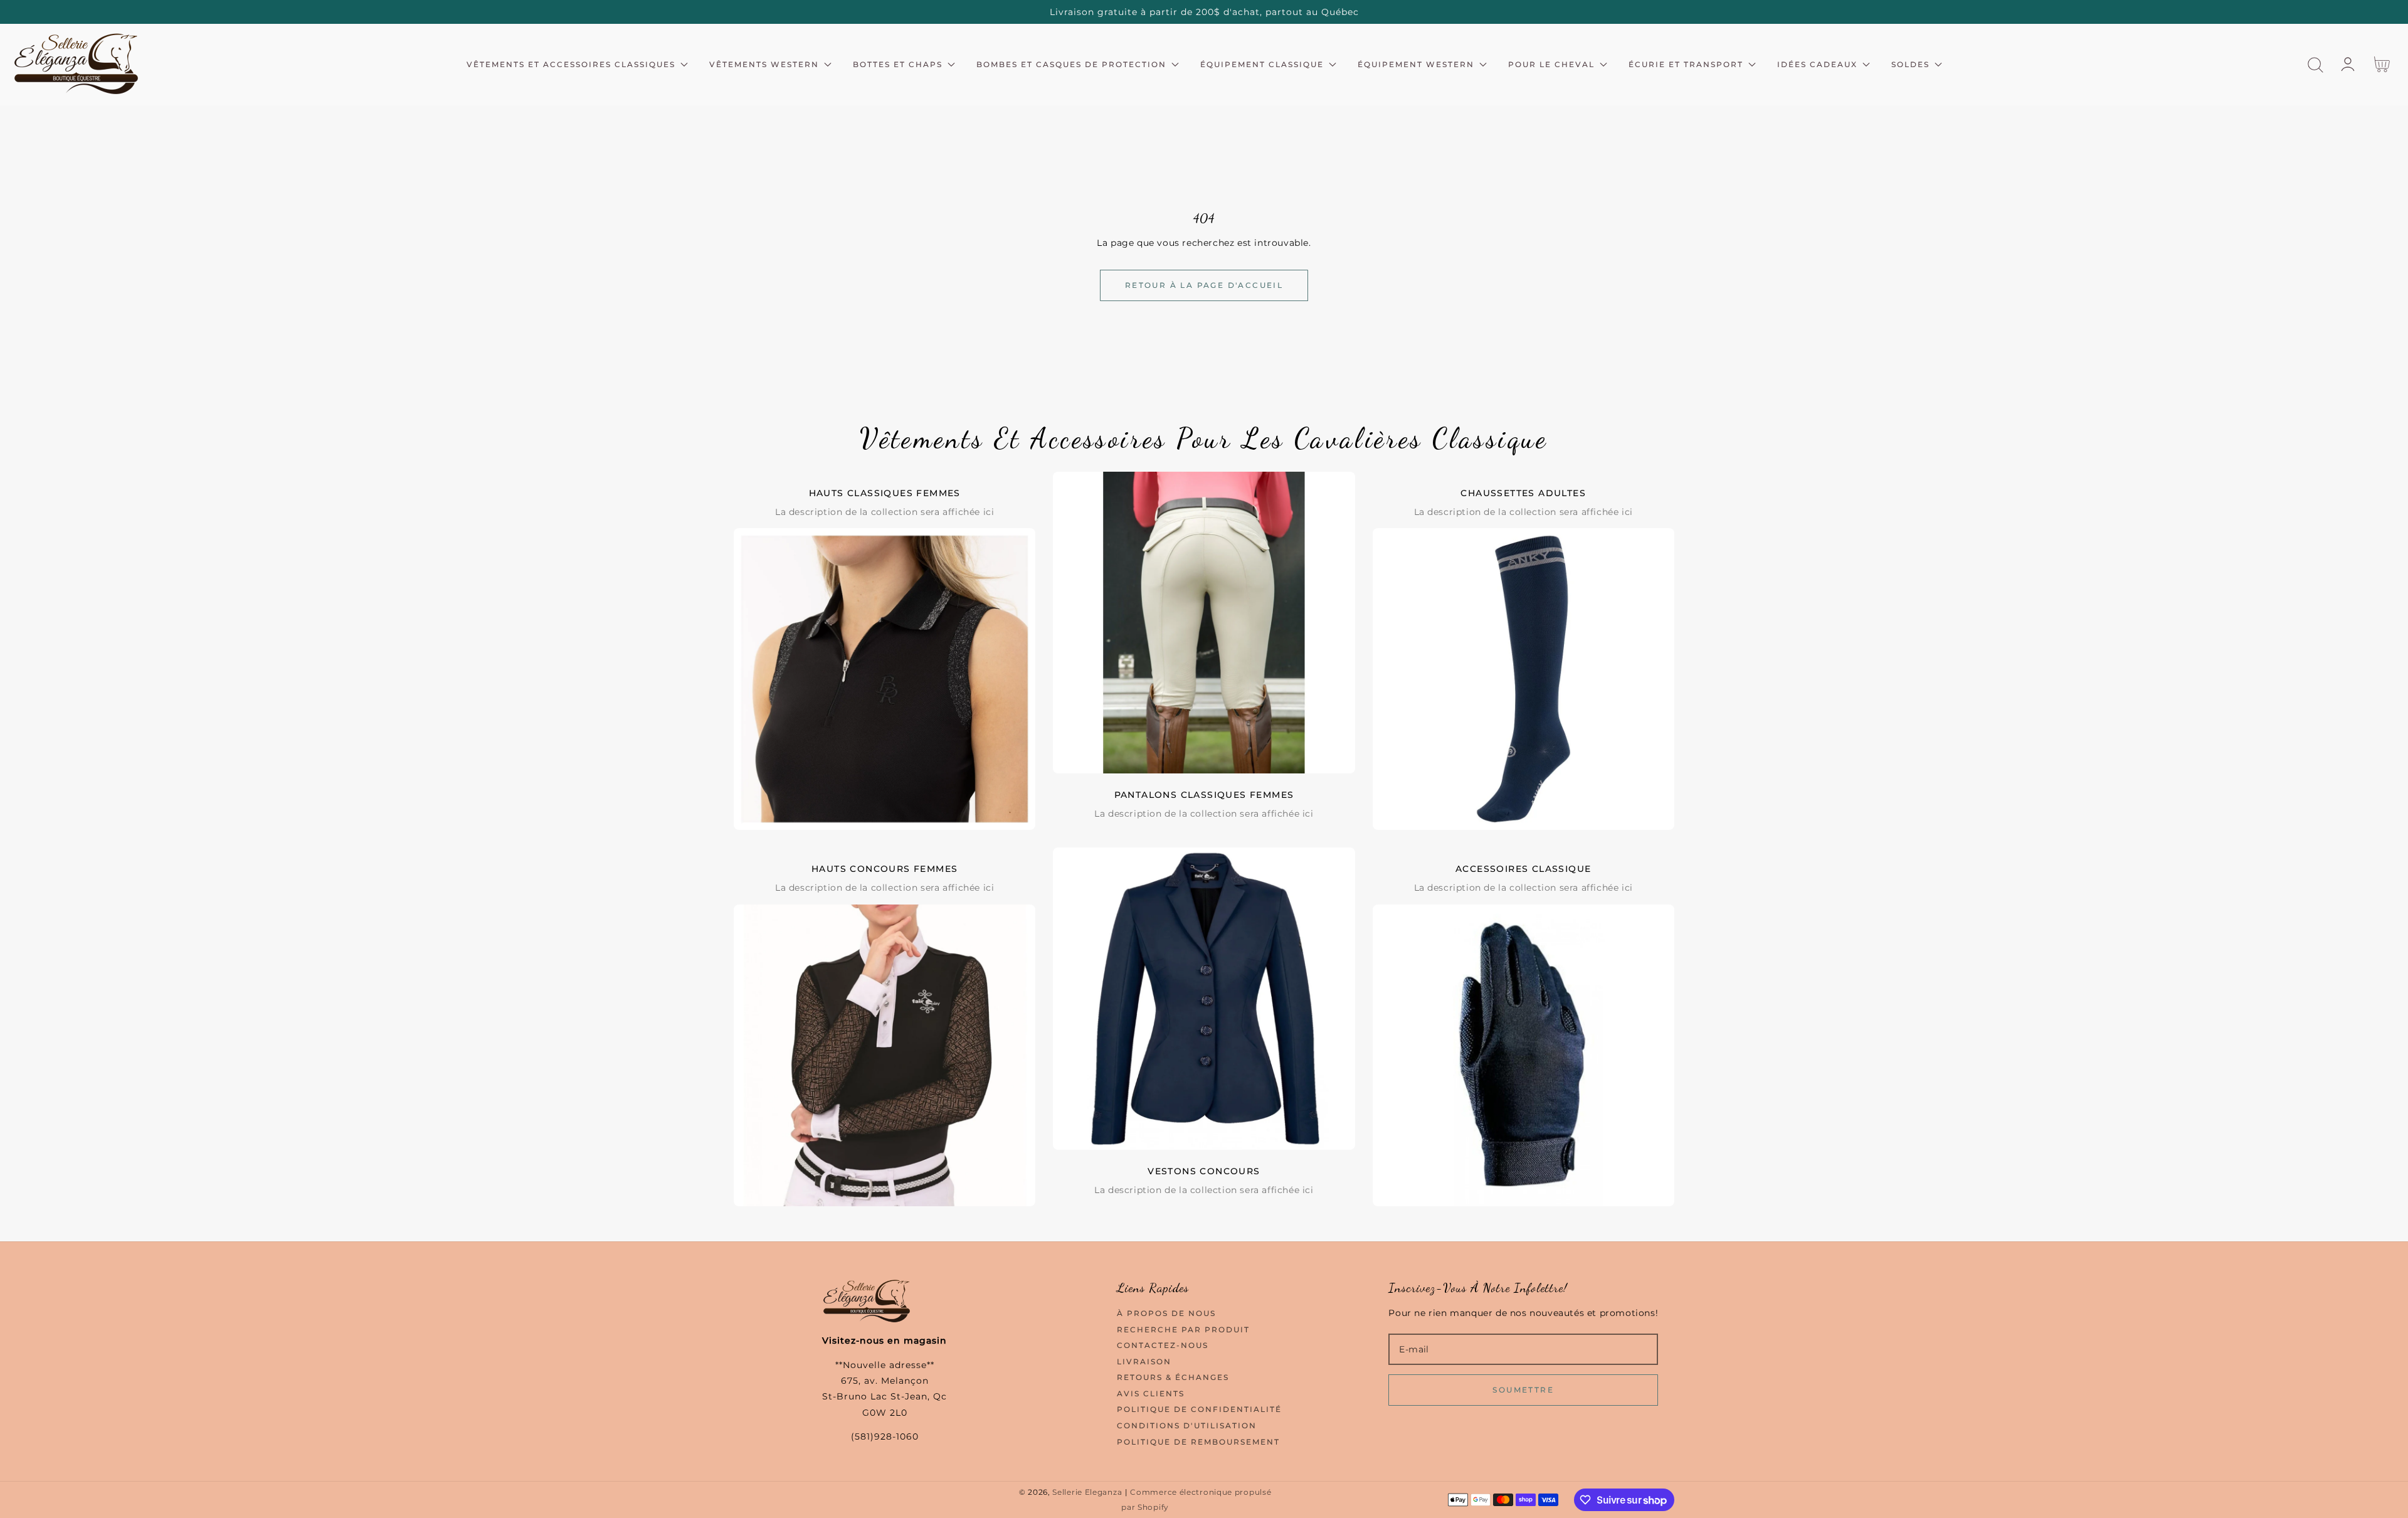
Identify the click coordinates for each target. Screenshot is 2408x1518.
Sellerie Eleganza (1087, 1492)
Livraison (1144, 1361)
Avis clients (1151, 1393)
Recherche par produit (1183, 1330)
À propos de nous (1166, 1313)
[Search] (2316, 65)
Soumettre (1523, 1390)
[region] (1204, 12)
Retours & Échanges (1173, 1377)
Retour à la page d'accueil (1204, 285)
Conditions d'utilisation (1187, 1425)
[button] (2316, 65)
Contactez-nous (1163, 1345)
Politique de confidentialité (1199, 1409)
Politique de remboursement (1198, 1442)
